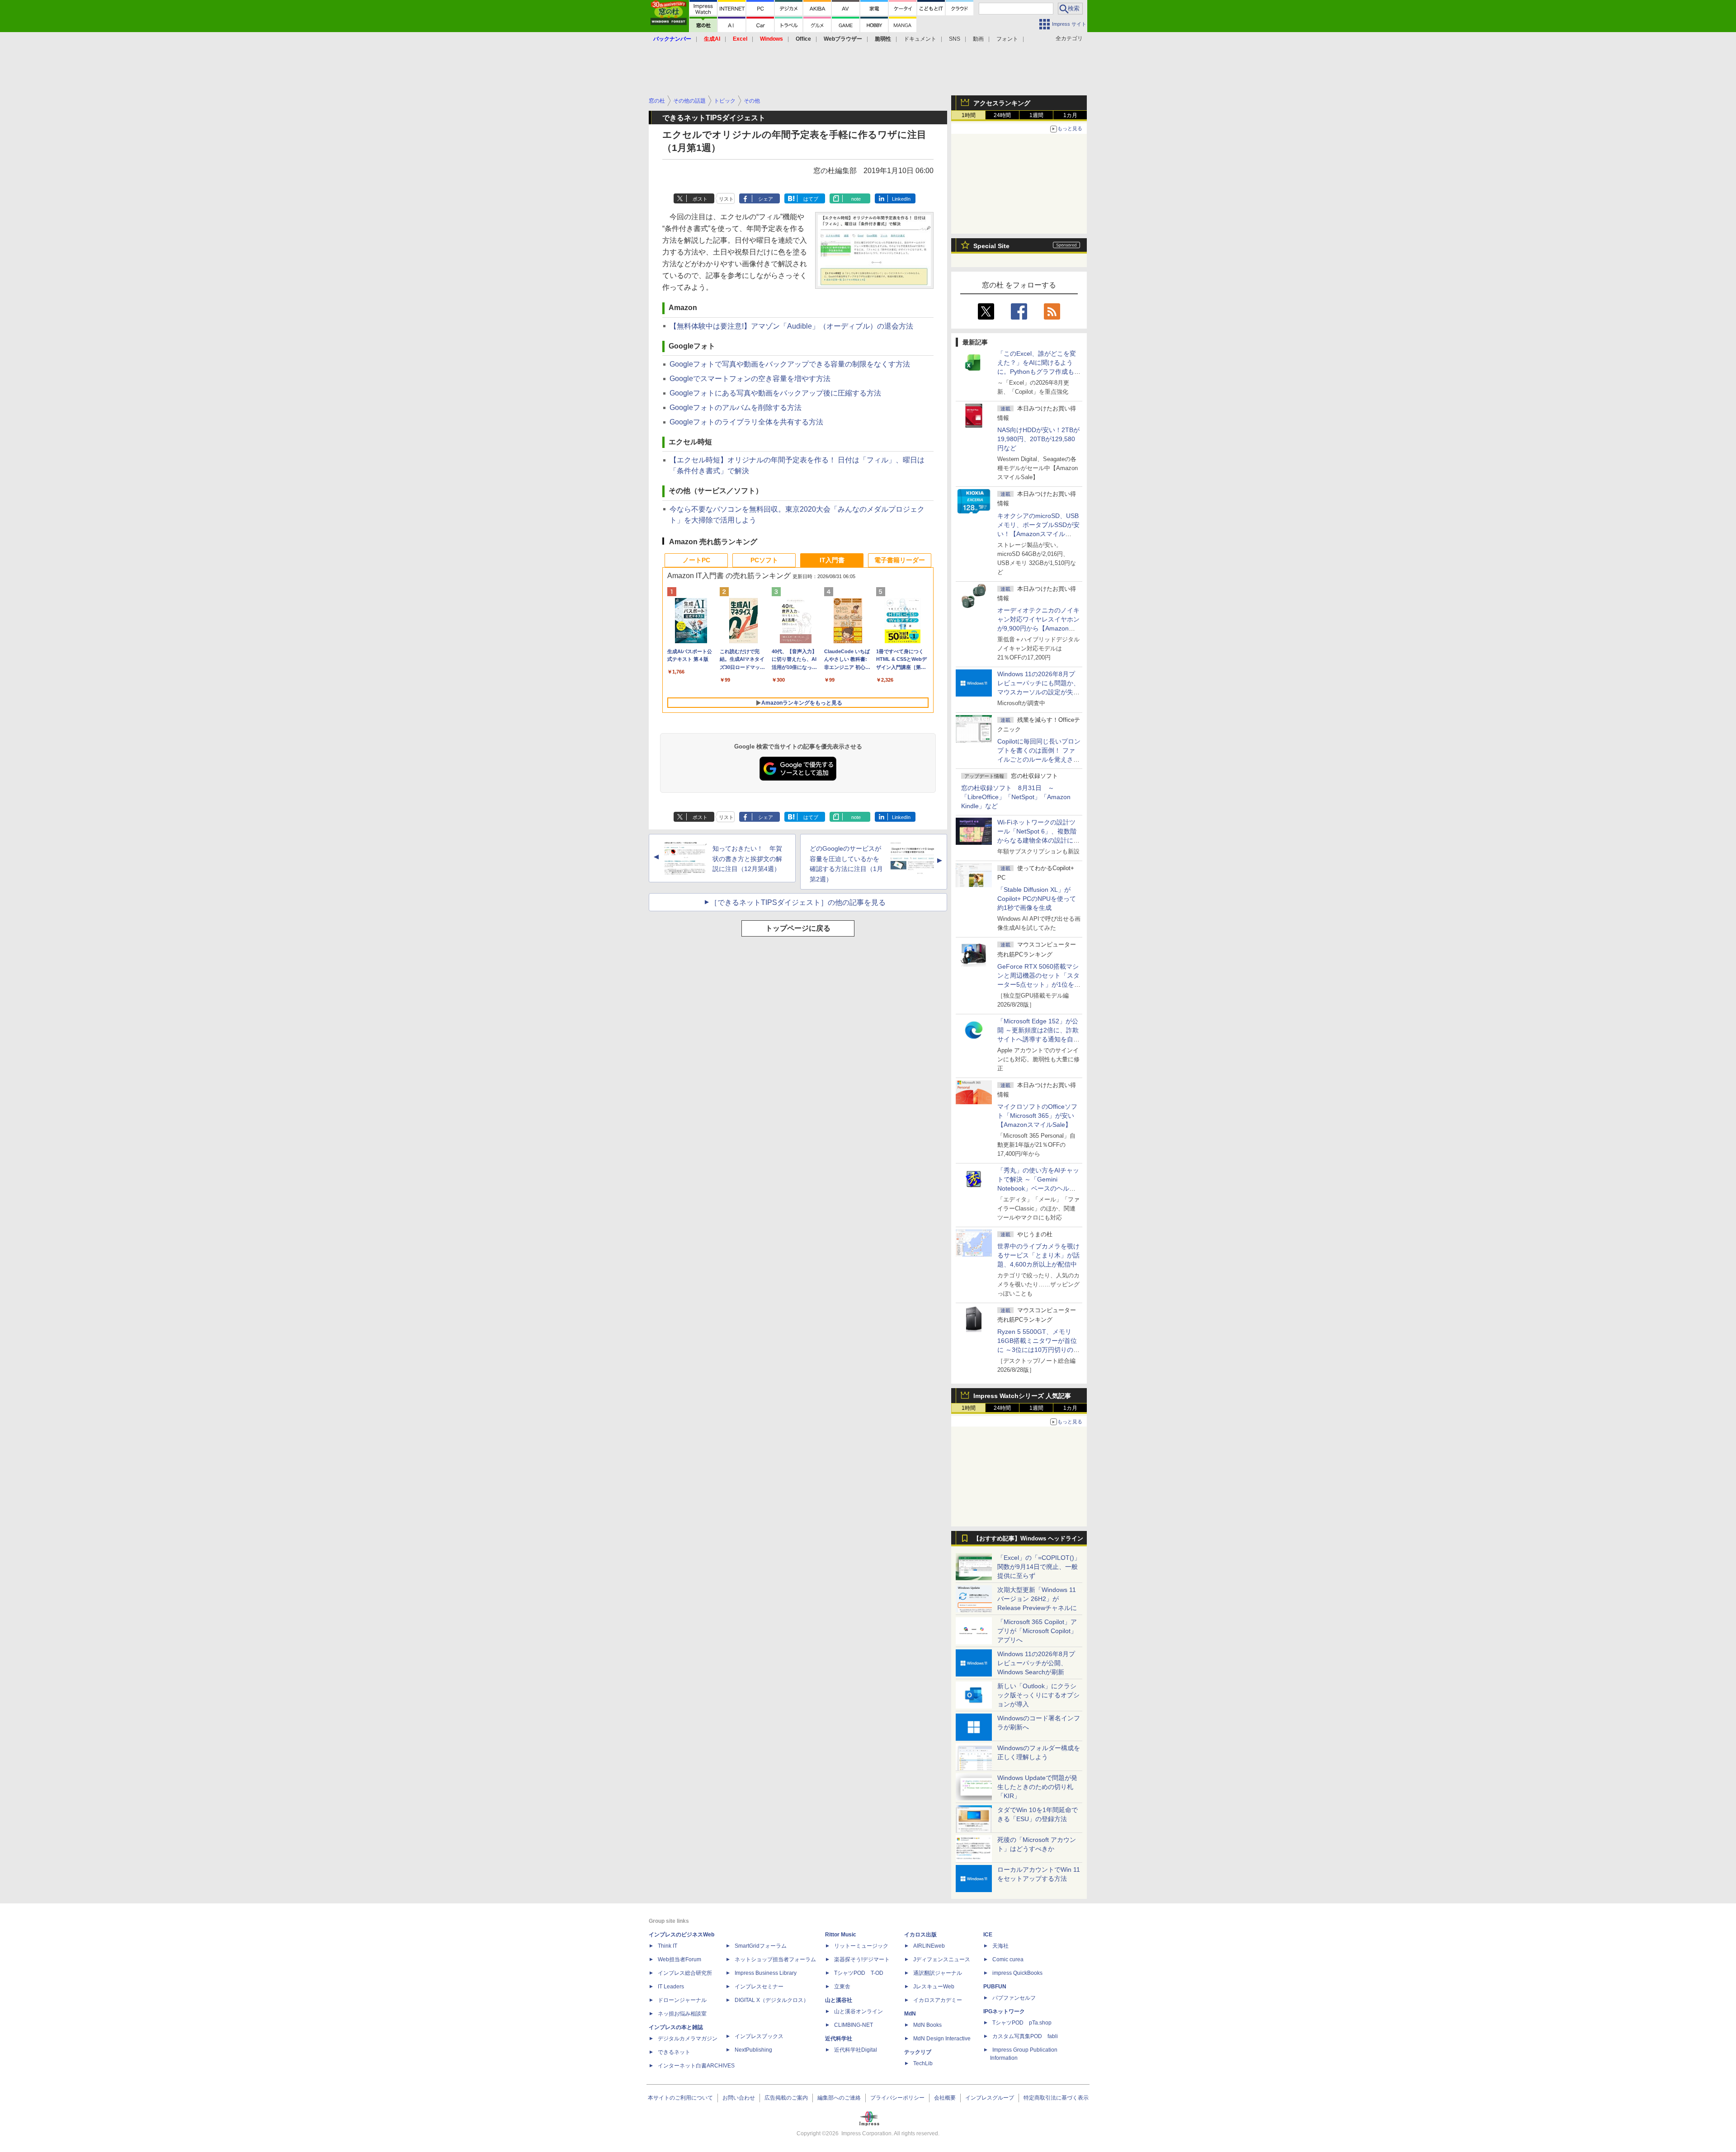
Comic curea (1008, 1959)
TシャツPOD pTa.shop (1022, 2023)
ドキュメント (920, 39)
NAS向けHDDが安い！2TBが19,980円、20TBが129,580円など (1038, 439)
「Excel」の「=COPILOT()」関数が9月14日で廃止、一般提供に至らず (1039, 1567)
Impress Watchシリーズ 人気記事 (1022, 1396)
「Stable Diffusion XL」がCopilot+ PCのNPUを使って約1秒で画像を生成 (1037, 899)
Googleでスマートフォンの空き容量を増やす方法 (750, 379)
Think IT (668, 1946)
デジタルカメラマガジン (688, 2039)
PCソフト (764, 560)
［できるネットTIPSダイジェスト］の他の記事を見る (798, 902)
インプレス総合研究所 (685, 1973)
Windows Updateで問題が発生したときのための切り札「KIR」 (1037, 1787)
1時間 (969, 115)
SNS (955, 39)
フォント (1007, 39)
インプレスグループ (990, 2098)
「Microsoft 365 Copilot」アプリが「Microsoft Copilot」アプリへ (1037, 1631)
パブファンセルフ (1014, 1998)
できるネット (674, 2052)
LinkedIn (901, 199)
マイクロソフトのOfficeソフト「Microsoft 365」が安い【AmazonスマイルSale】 (1037, 1116)
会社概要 (945, 2098)
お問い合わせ (739, 2098)
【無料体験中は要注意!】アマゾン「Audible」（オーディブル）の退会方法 (791, 326)
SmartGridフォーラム (761, 1946)
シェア (766, 199)
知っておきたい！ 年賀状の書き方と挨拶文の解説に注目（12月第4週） (747, 859)
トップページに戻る (798, 928)
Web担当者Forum (679, 1959)
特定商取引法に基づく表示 (1056, 2098)
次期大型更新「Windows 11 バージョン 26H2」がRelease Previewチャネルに (1037, 1599)
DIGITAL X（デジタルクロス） (772, 2000)
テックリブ (918, 2052)
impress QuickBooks (1017, 1973)
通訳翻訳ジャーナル (938, 1973)
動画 (978, 39)
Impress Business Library (766, 1973)
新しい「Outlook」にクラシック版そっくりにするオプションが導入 (1038, 1695)
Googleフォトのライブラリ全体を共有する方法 (746, 422)
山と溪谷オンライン (859, 2011)
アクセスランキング (1002, 103)
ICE (988, 1935)
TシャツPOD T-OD (859, 1973)
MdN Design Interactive (942, 2039)
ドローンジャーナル (682, 2000)
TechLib (923, 2063)
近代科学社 (839, 2039)
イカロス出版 (920, 1935)
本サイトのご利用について (680, 2098)
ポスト (700, 199)
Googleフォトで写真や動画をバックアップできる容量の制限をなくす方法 (790, 364)
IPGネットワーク (1004, 2011)
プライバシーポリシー (897, 2098)
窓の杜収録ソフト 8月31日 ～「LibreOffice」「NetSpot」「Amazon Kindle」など (1016, 797)
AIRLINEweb (929, 1946)
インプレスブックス (759, 2036)
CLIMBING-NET (854, 2025)
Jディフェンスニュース (942, 1959)
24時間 (1002, 115)
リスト (726, 199)
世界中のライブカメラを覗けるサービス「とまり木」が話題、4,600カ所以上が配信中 (1038, 1255)
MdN (910, 2014)
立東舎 (842, 1987)
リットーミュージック (861, 1946)
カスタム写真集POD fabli (1025, 2036)
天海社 (1000, 1946)
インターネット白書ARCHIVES (696, 2066)
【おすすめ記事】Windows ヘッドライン (1028, 1539)
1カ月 (1070, 115)
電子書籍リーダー (900, 560)
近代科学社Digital (856, 2050)
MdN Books (927, 2025)
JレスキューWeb (934, 1987)
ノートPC (696, 560)
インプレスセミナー (759, 1987)
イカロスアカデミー (938, 2000)
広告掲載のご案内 (786, 2098)
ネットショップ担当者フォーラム (775, 1959)
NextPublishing (753, 2050)
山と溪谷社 (839, 2000)
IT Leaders (671, 1987)
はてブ (811, 199)
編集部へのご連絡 (839, 2098)
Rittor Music (841, 1935)
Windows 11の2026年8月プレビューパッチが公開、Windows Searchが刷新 (1036, 1663)
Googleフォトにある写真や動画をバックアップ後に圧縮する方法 (775, 393)
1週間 (1036, 115)
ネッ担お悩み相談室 (682, 2014)
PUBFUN (995, 1987)
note (856, 199)
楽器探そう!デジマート (862, 1959)
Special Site (991, 246)
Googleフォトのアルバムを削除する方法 (736, 407)
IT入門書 (832, 560)
